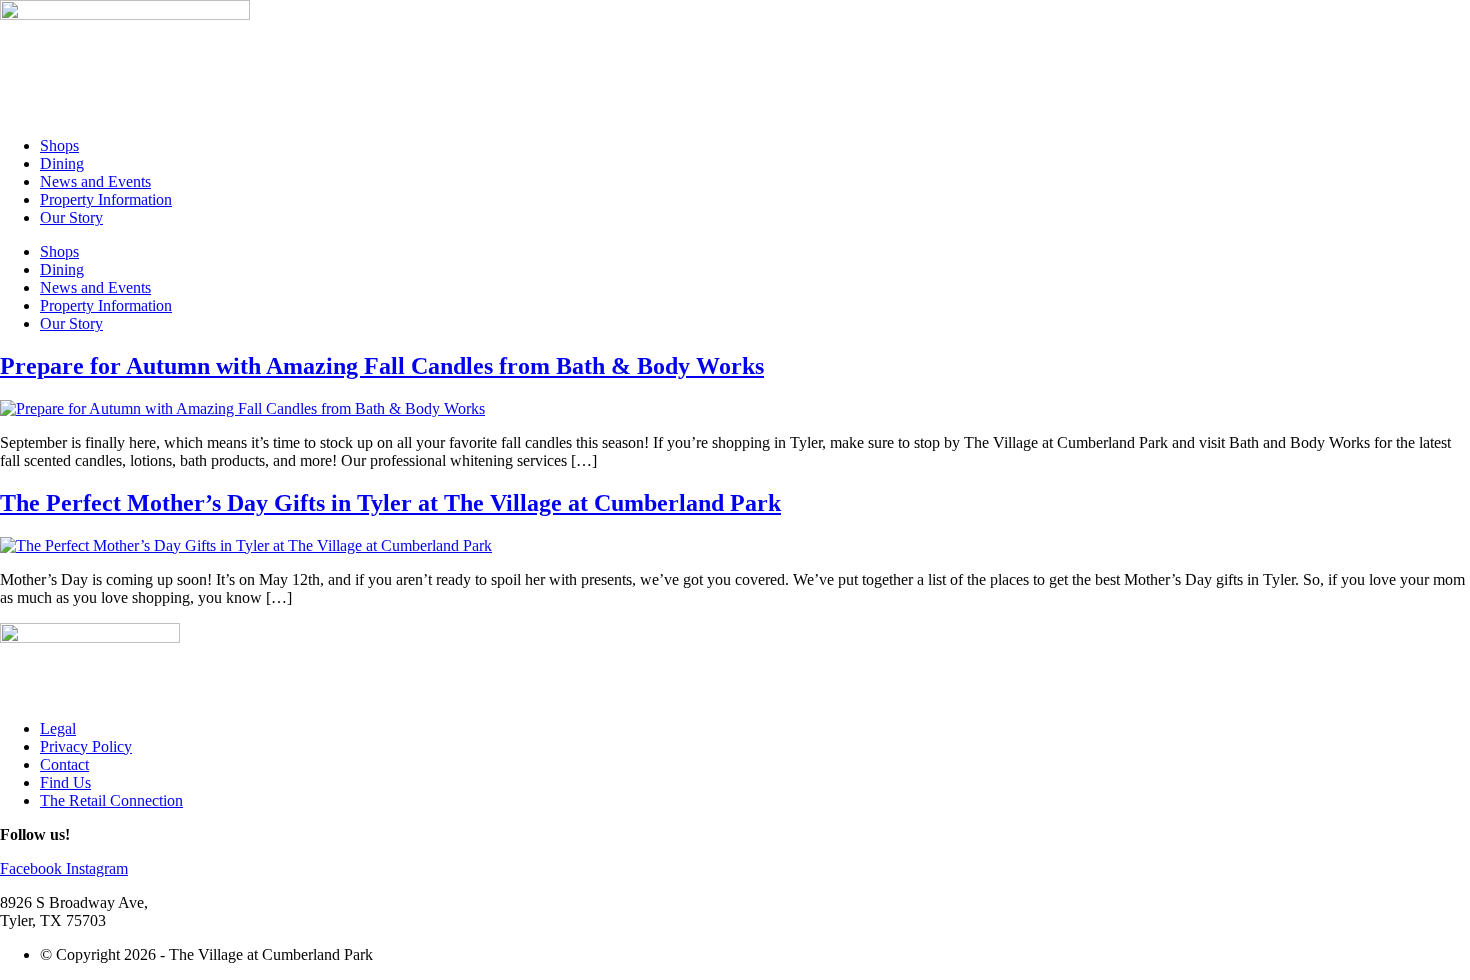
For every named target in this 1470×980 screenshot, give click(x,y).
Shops (59, 145)
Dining (62, 163)
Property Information (106, 199)
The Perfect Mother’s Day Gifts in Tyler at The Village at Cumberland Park (390, 503)
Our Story (71, 217)
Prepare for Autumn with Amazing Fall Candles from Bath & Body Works (382, 366)
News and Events (95, 181)
